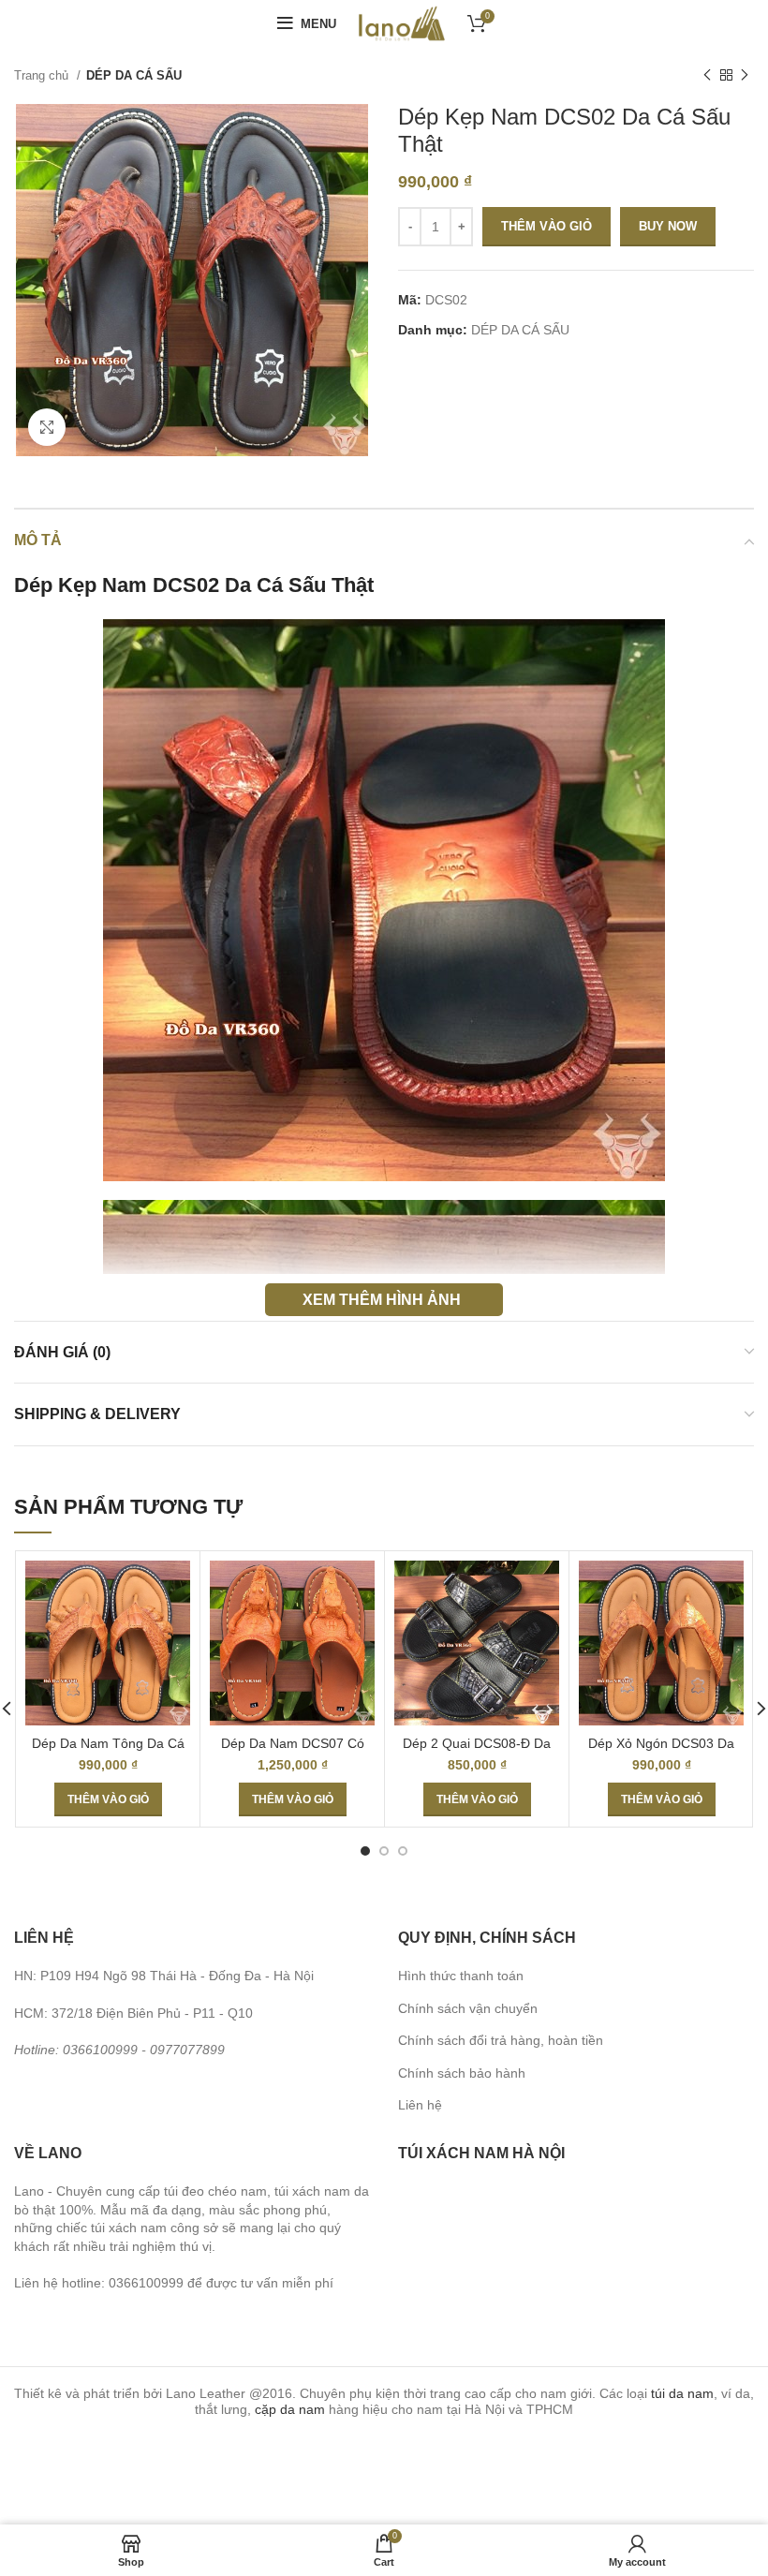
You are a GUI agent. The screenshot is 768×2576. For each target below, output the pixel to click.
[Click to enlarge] (47, 427)
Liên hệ (420, 2105)
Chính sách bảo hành (462, 2073)
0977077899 (187, 2050)
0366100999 (100, 2050)
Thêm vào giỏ (546, 226)
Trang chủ (43, 75)
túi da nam (682, 2393)
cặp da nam (290, 2409)
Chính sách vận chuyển (468, 2008)
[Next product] (745, 76)
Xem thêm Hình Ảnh (382, 1299)
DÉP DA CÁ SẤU (134, 75)
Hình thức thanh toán (461, 1976)
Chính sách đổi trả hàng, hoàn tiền (501, 2040)
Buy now (668, 226)
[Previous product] (707, 76)
